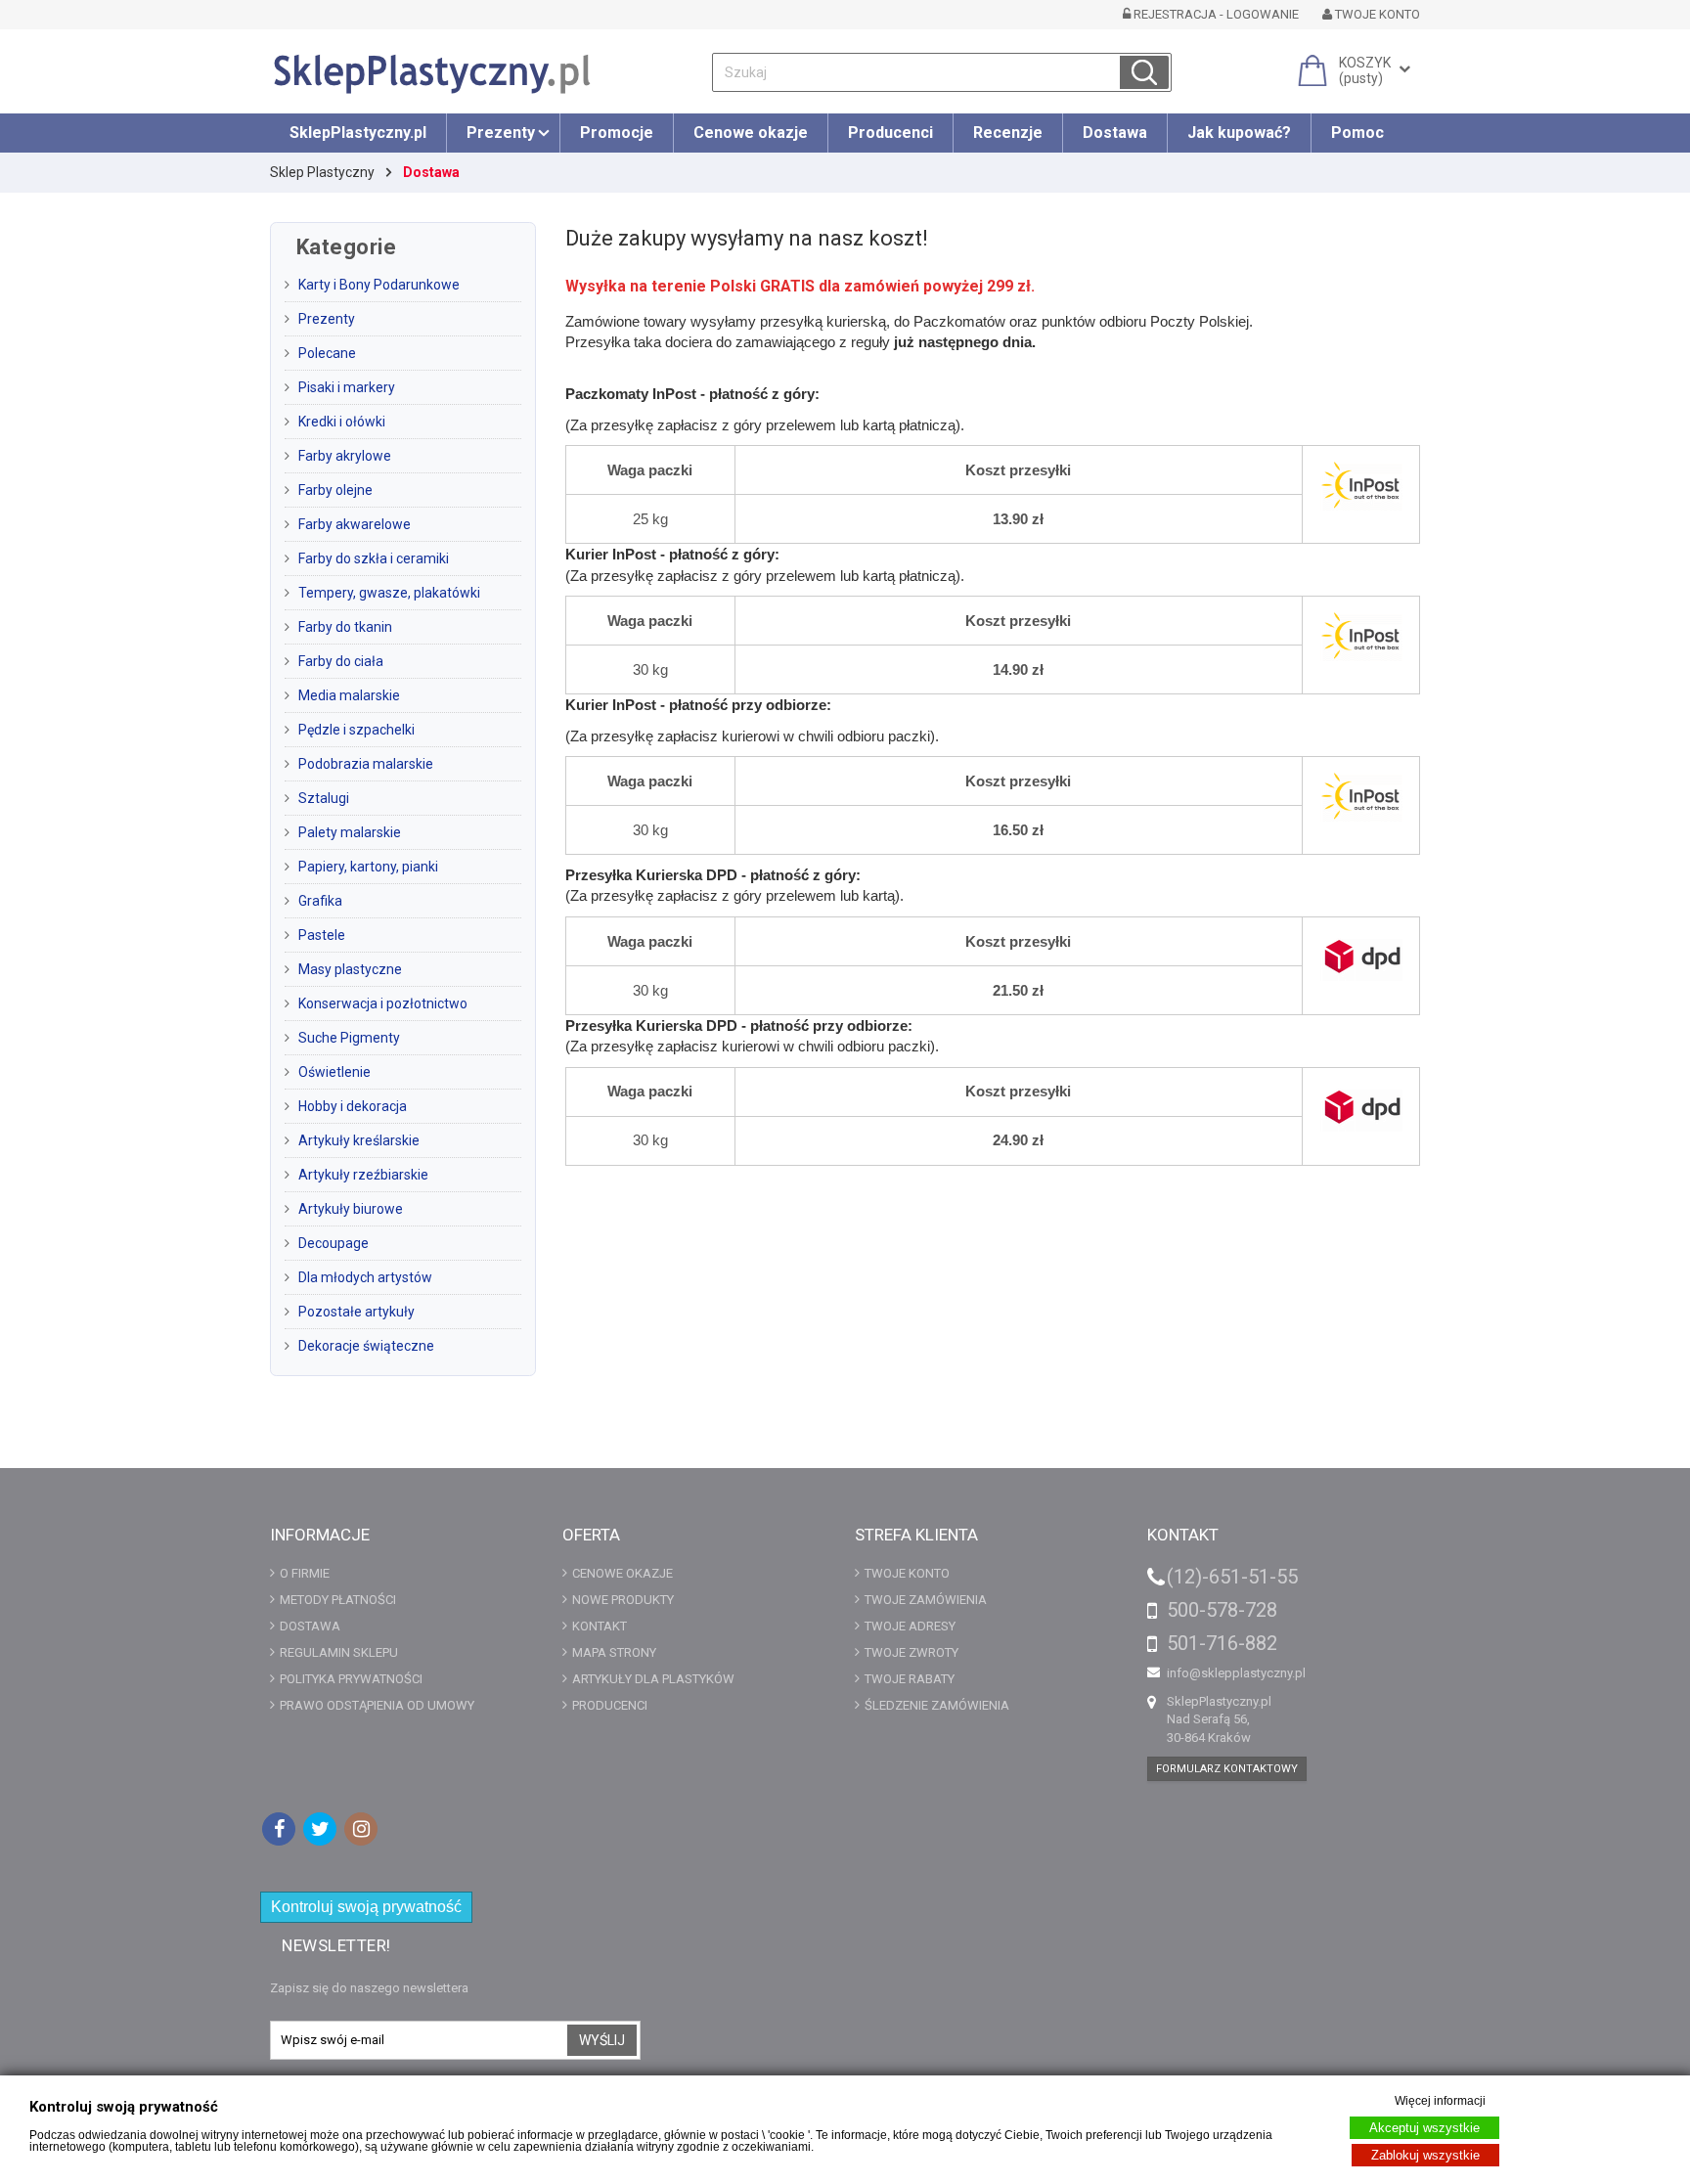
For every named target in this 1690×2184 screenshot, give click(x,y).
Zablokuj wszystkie (1425, 2155)
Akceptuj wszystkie (1424, 2128)
